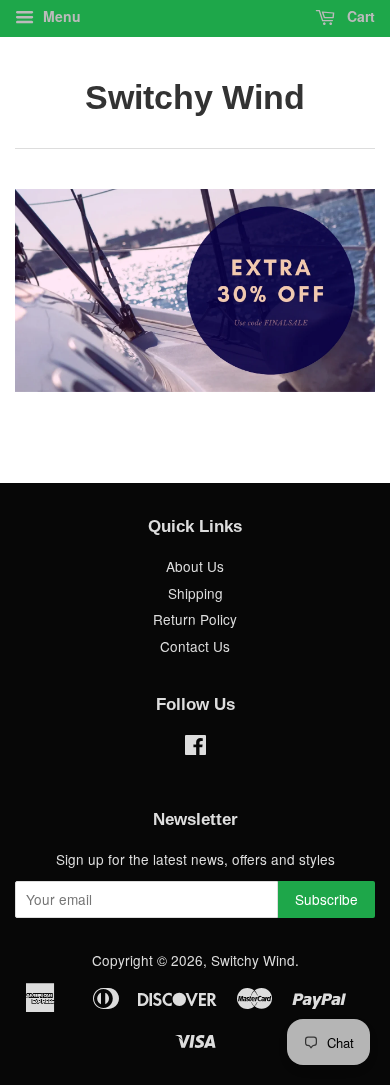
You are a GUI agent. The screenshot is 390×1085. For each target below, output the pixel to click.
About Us (195, 566)
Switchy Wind (195, 97)
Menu (60, 16)
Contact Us (195, 646)
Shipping (195, 593)
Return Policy (195, 619)
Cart (359, 16)
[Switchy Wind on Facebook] (195, 748)
